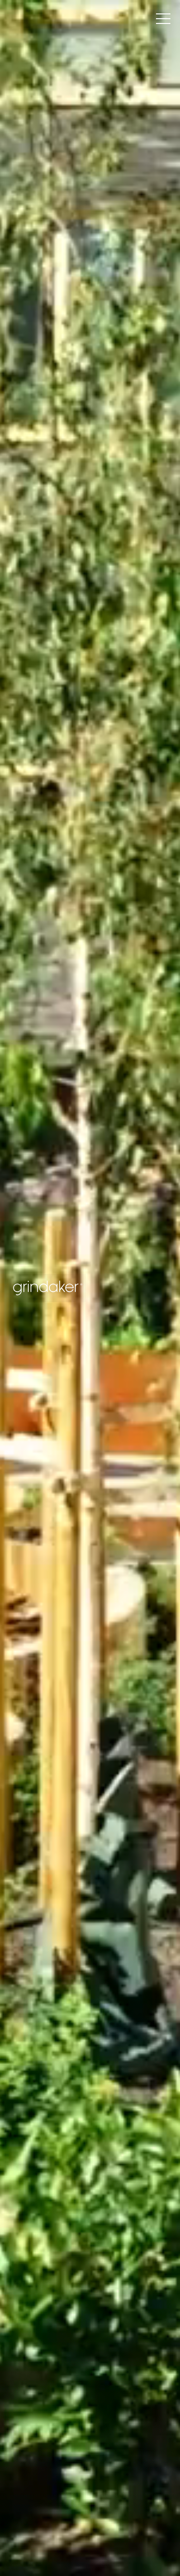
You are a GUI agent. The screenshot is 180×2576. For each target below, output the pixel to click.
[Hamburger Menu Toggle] (163, 19)
